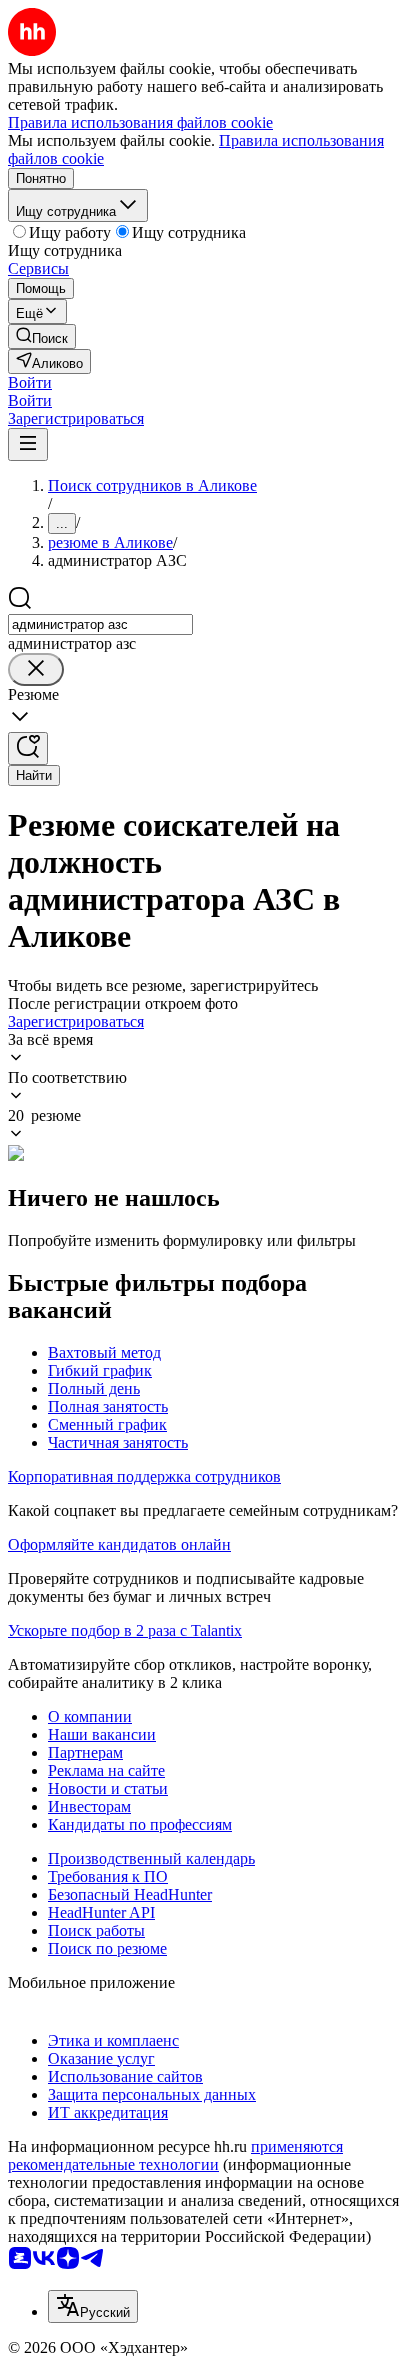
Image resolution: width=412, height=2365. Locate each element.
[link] (42, 336)
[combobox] (100, 624)
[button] (30, 382)
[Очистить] (36, 669)
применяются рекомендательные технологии (175, 2155)
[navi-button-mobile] (28, 444)
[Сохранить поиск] (28, 748)
